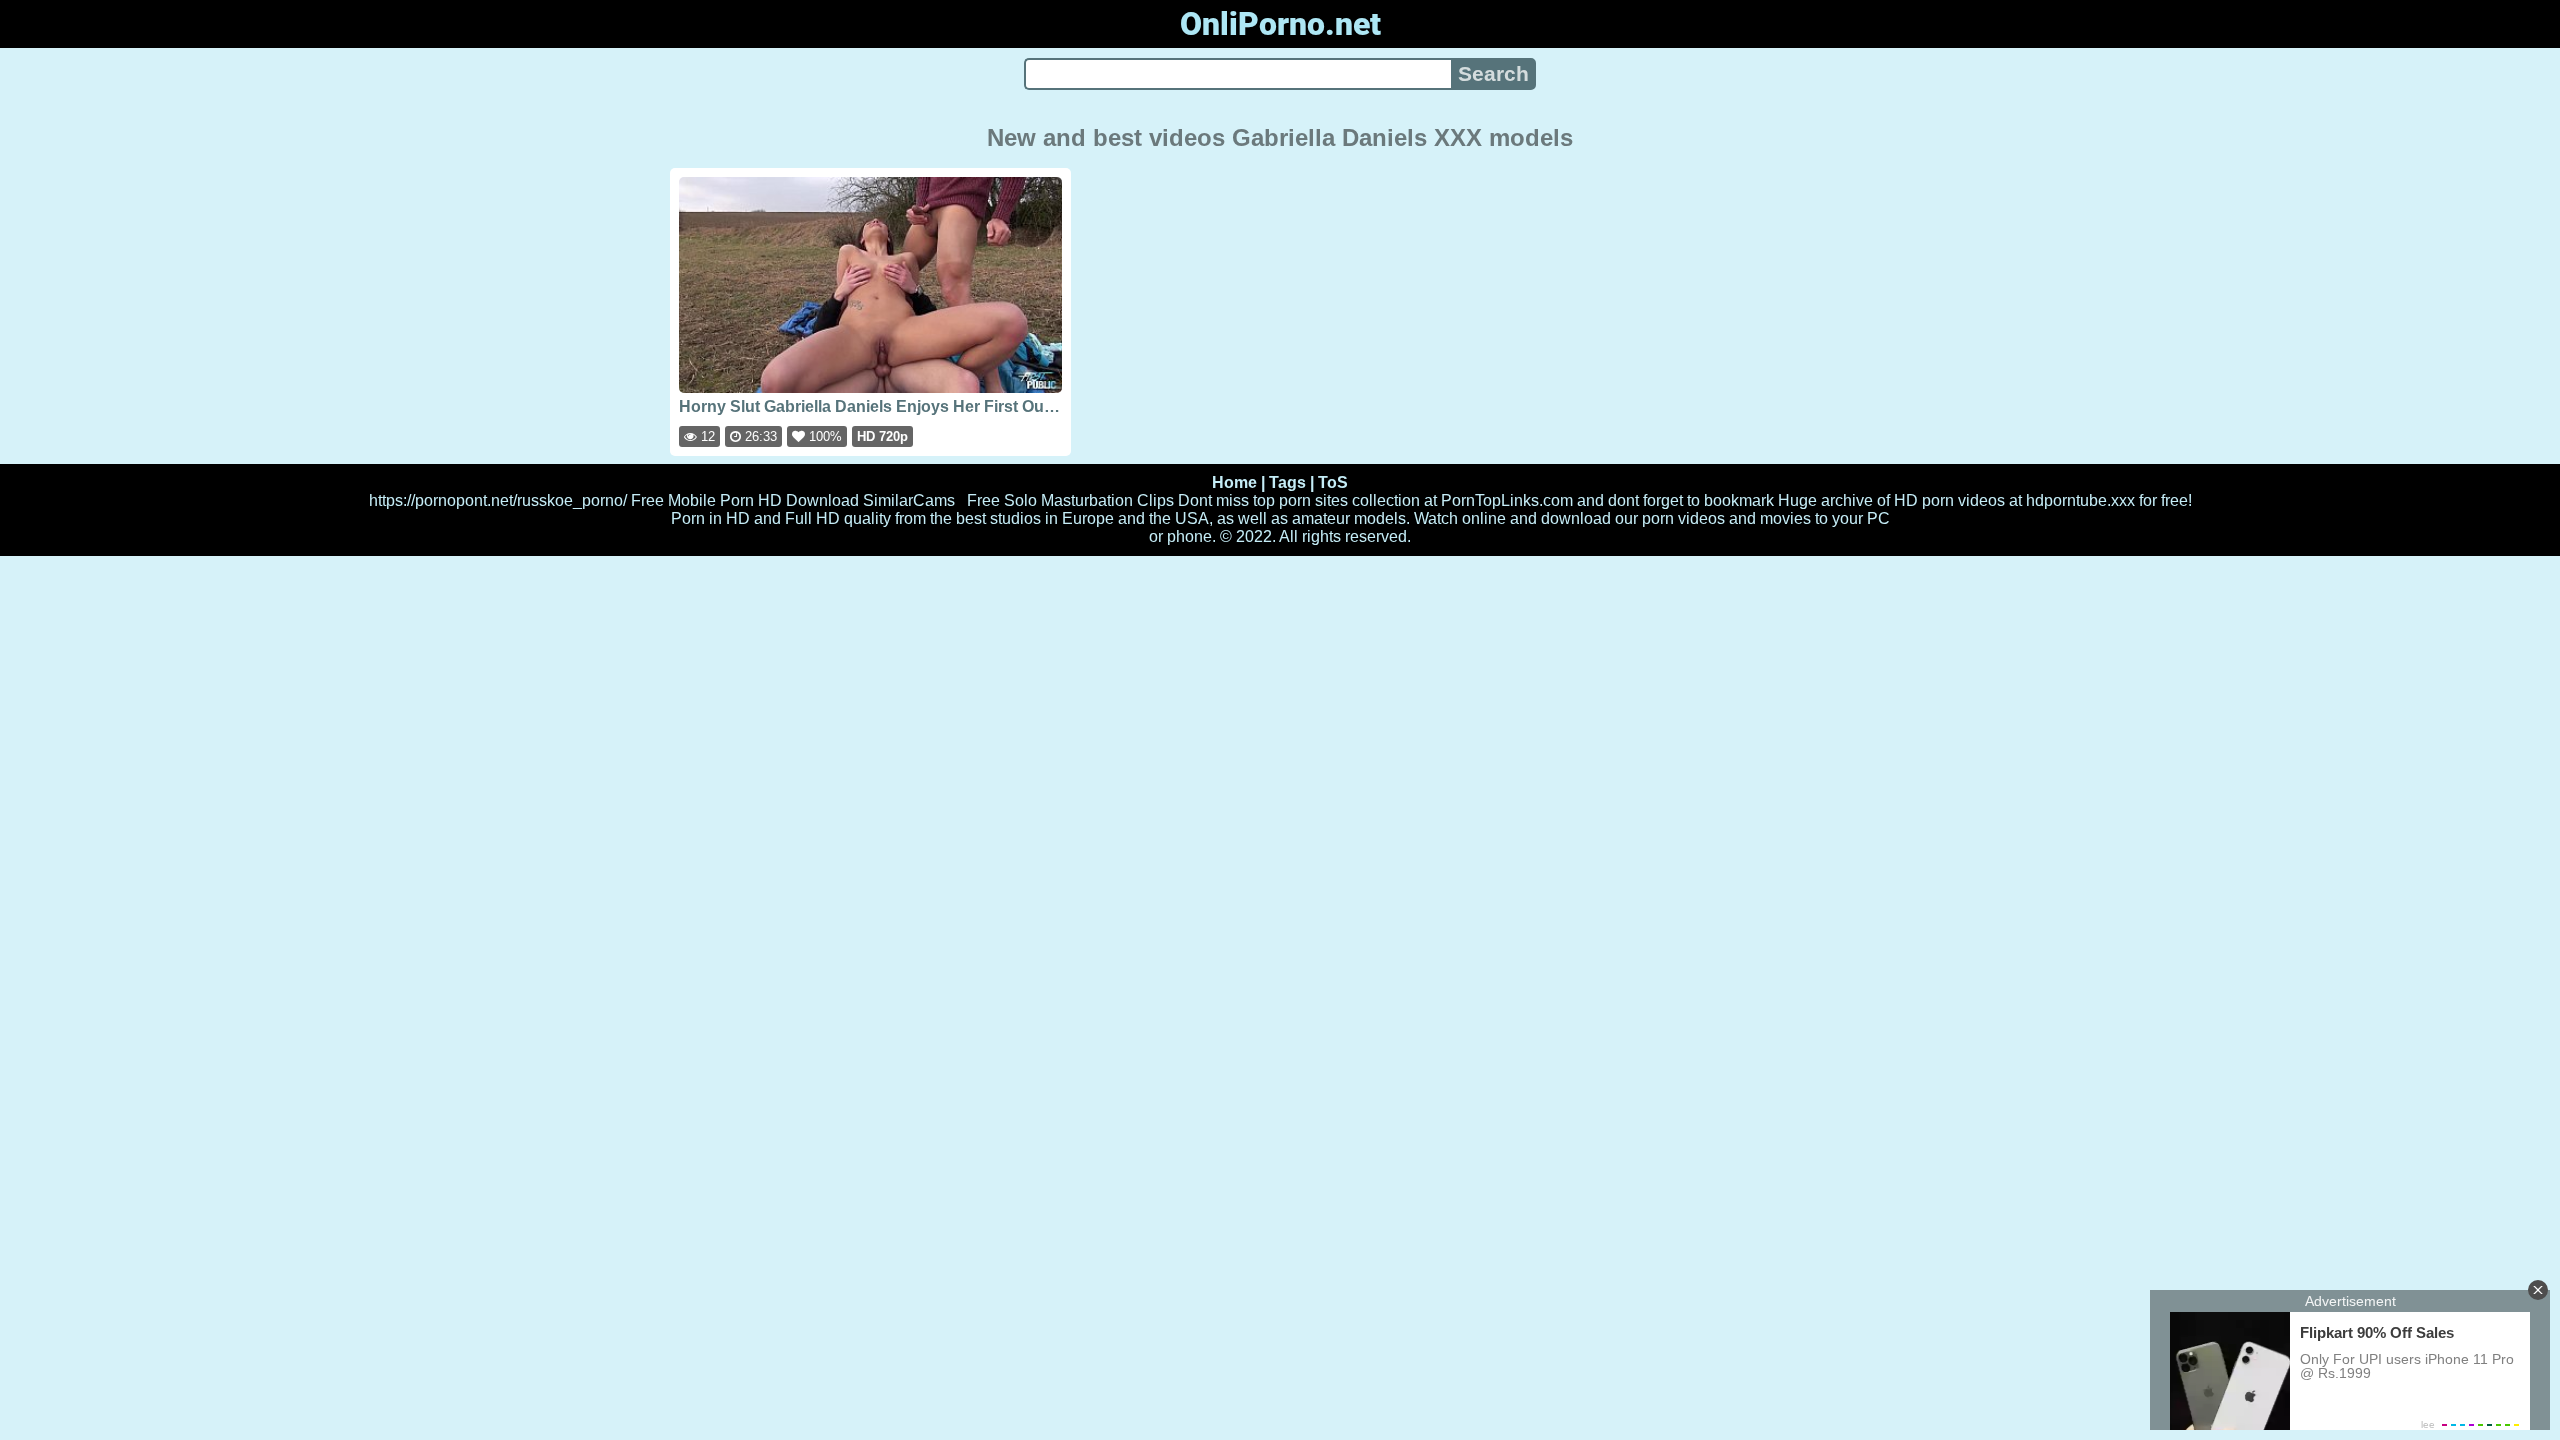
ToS (1333, 482)
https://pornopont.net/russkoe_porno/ (498, 500)
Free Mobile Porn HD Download (745, 500)
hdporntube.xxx (2080, 500)
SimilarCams (909, 500)
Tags (1287, 482)
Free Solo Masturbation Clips (1070, 500)
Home (1234, 482)
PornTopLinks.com (1507, 500)
